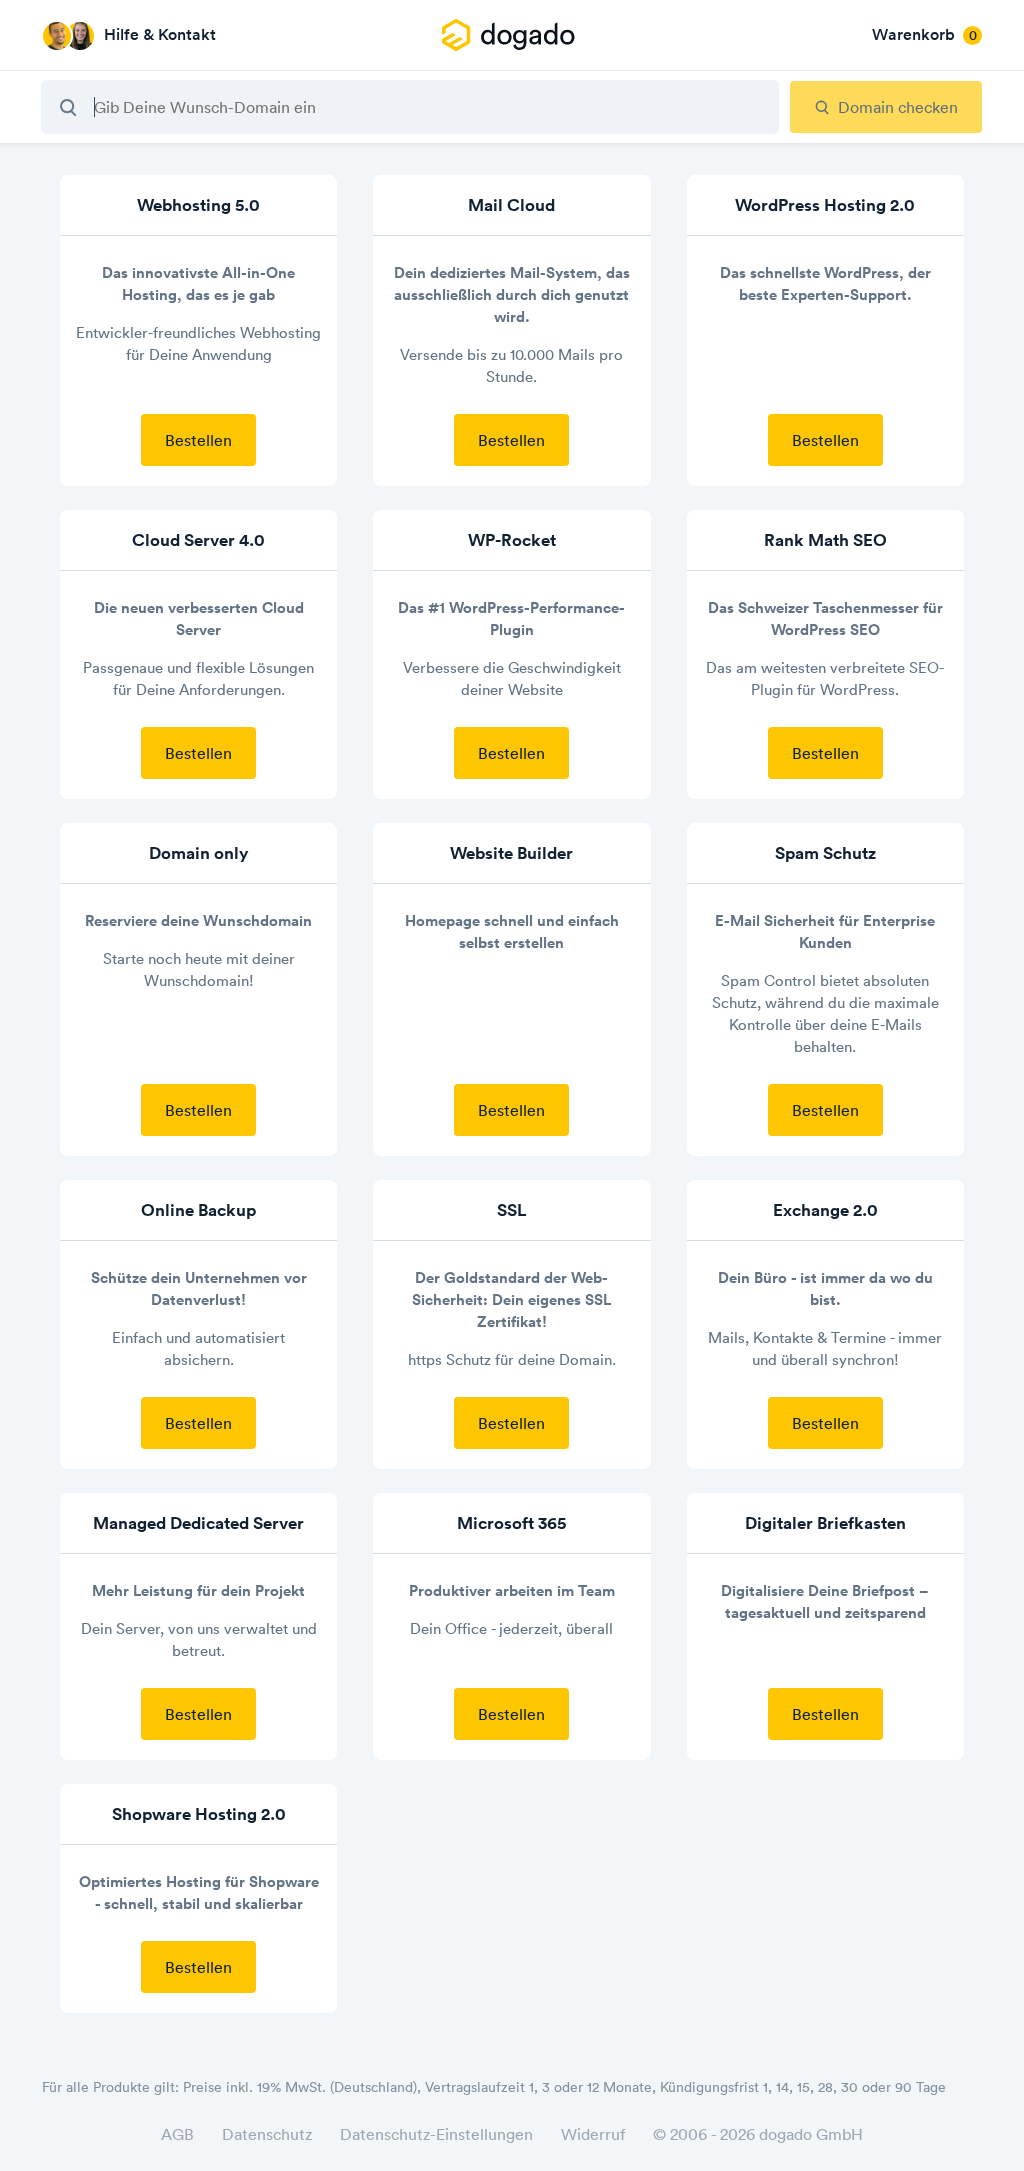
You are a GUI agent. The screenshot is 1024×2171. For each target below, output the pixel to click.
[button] (512, 35)
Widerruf (593, 2134)
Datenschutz (267, 2134)
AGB (177, 2134)
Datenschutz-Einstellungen (436, 2134)
